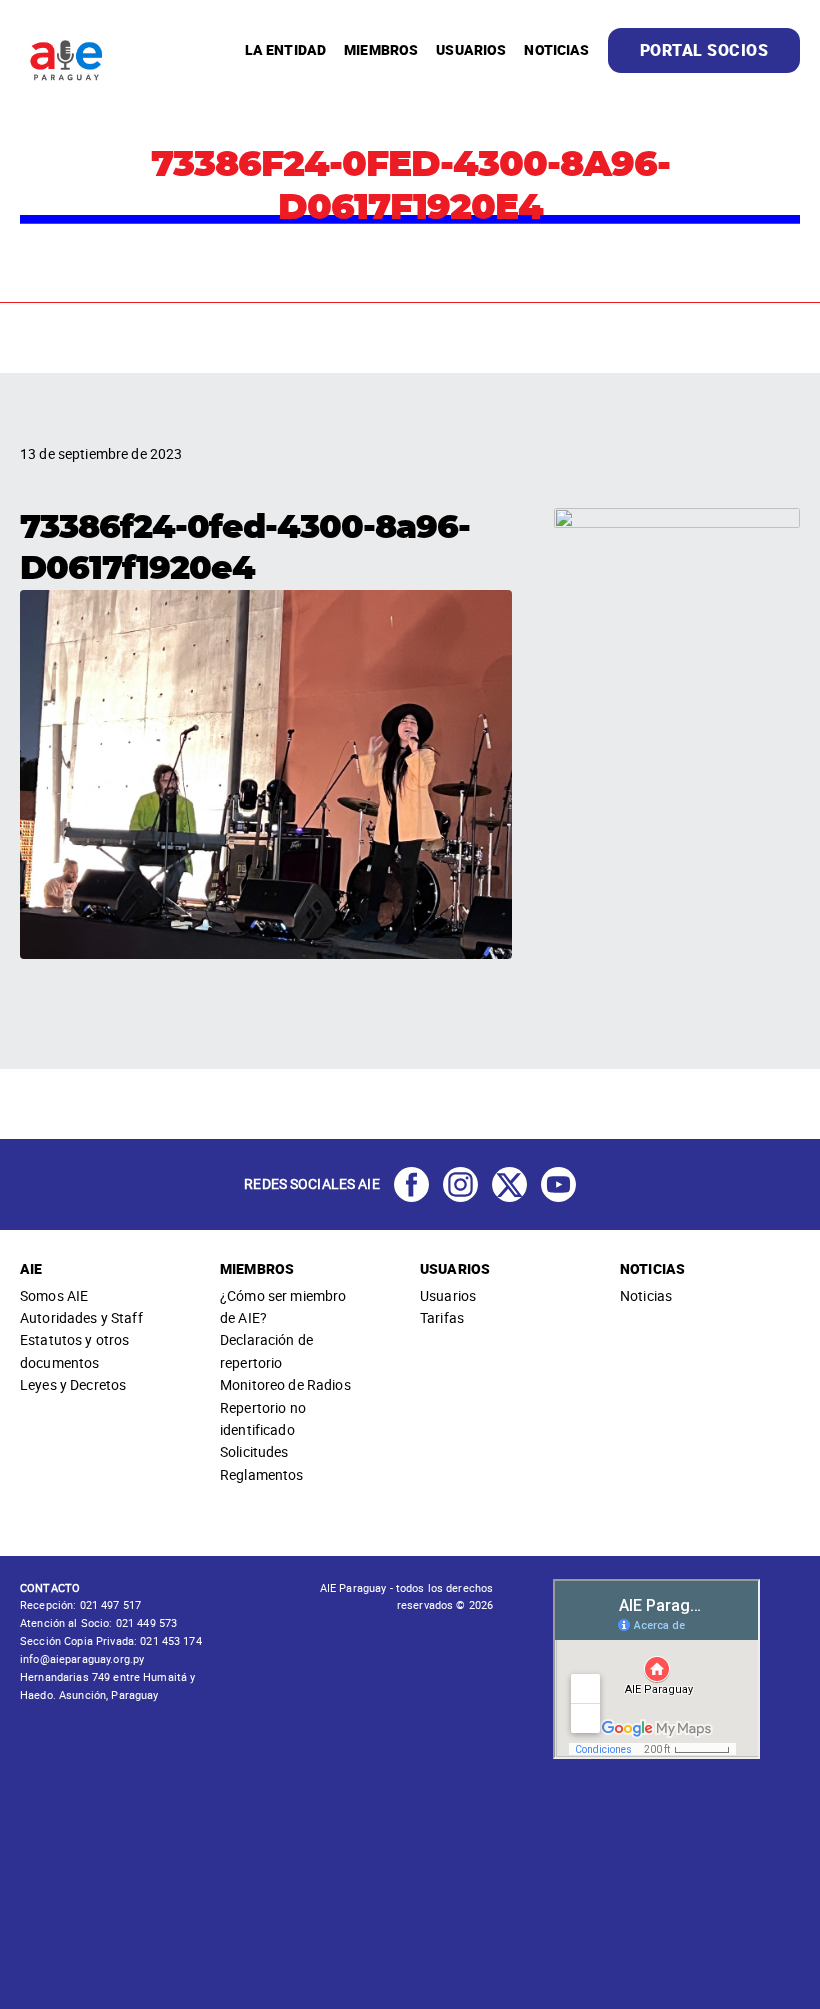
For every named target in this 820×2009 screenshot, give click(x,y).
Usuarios (448, 1295)
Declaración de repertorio (266, 1350)
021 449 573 (145, 1622)
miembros (381, 49)
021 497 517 (108, 1604)
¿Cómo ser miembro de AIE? (283, 1306)
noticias (556, 49)
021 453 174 (169, 1640)
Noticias (646, 1295)
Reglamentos (262, 1474)
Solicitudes (254, 1451)
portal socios (704, 50)
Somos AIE (54, 1295)
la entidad (285, 49)
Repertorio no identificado (263, 1418)
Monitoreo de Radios (285, 1384)
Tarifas (442, 1317)
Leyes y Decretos (73, 1384)
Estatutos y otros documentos (74, 1350)
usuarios (471, 49)
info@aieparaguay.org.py (82, 1658)
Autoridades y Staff (81, 1317)
